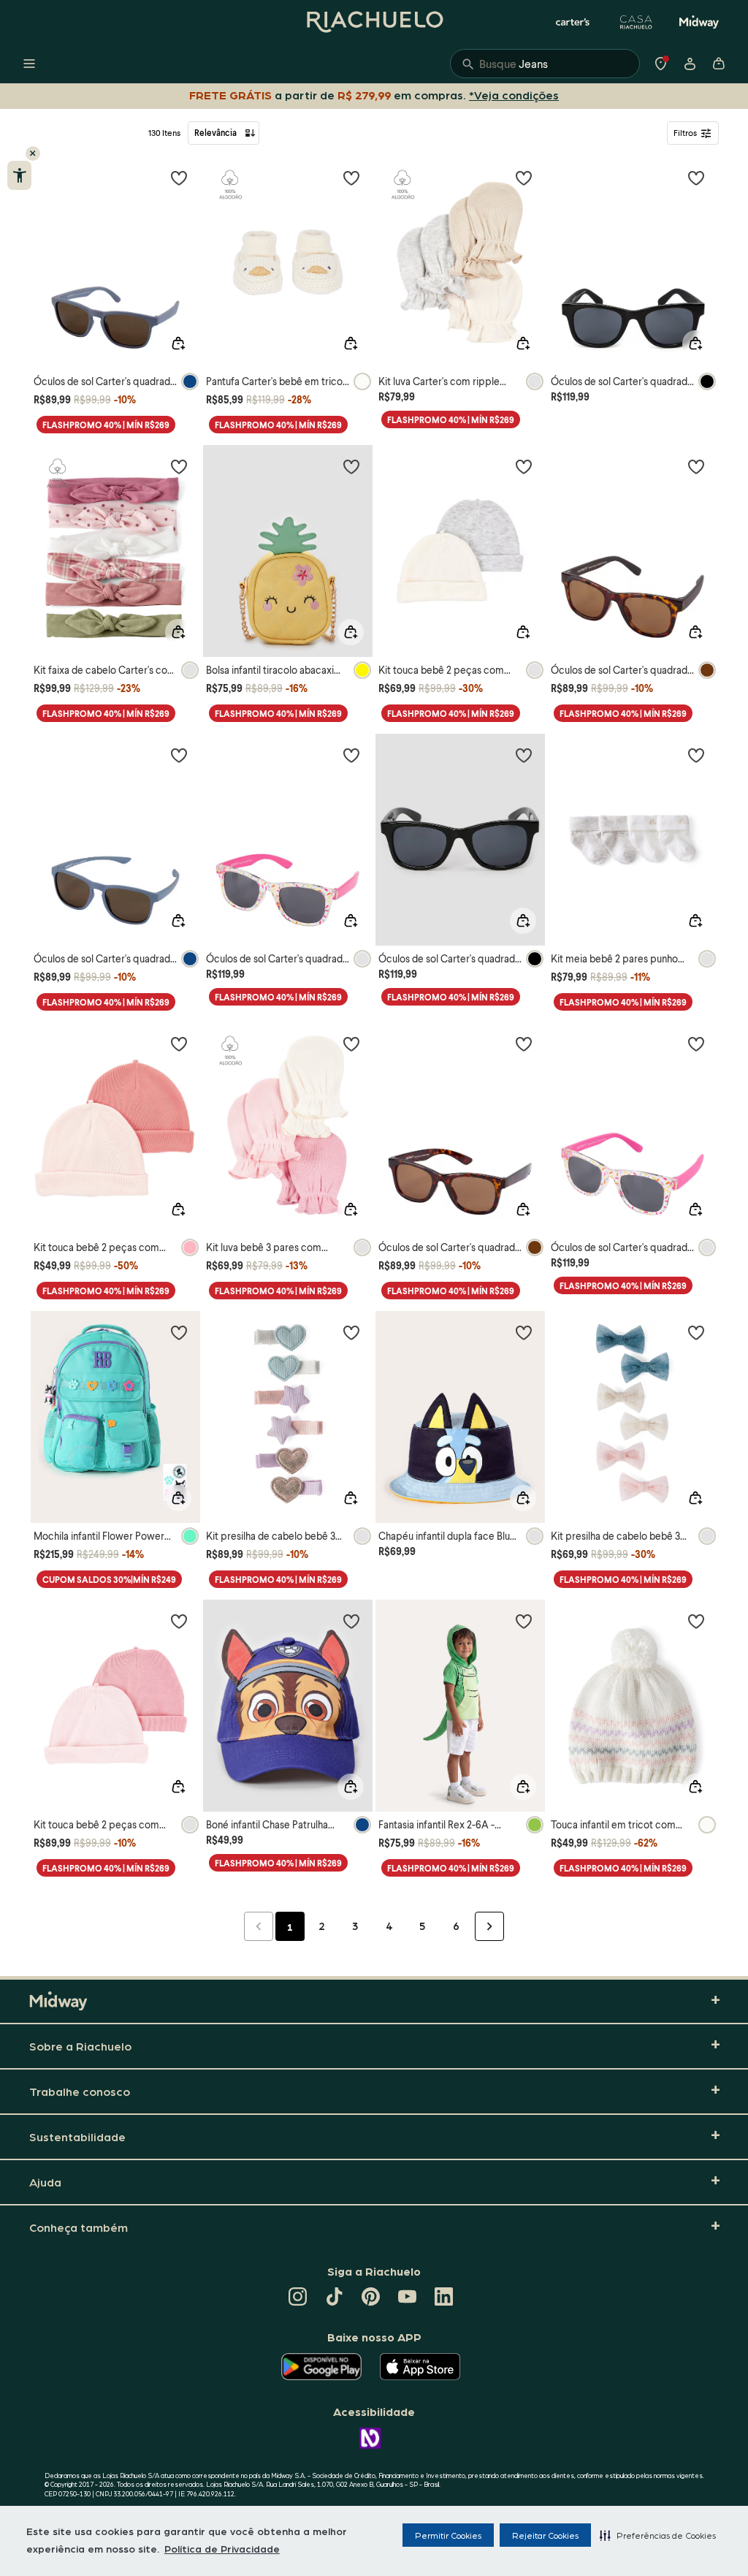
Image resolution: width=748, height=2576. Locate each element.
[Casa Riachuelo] (636, 22)
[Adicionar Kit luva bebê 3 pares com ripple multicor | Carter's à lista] (351, 1044)
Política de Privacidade (222, 2548)
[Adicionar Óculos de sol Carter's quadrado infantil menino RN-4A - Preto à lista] (696, 178)
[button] (658, 2535)
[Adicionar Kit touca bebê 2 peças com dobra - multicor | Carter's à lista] (524, 466)
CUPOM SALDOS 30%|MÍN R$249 (109, 1580)
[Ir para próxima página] (489, 1926)
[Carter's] (573, 22)
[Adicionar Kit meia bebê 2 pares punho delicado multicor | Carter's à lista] (696, 755)
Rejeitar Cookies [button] (545, 2535)
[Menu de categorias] (29, 64)
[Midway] (699, 22)
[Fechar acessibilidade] (33, 153)
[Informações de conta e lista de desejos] (690, 64)
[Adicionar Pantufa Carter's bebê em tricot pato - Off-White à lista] (351, 178)
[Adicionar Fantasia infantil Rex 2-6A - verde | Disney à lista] (524, 1621)
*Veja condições (514, 95)
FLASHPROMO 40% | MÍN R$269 (106, 425)
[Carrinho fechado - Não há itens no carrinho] (719, 64)
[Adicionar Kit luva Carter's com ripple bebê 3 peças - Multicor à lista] (524, 178)
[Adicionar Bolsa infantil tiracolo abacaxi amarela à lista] (351, 466)
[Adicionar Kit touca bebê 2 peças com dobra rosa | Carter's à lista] (179, 1044)
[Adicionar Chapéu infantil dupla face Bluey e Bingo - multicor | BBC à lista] (524, 1332)
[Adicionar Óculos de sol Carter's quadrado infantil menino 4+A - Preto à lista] (524, 755)
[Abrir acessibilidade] (19, 175)
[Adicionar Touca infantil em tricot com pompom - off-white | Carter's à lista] (696, 1621)
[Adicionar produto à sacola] (178, 343)
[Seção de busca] (545, 64)
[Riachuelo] (374, 22)
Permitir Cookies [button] (448, 2535)
